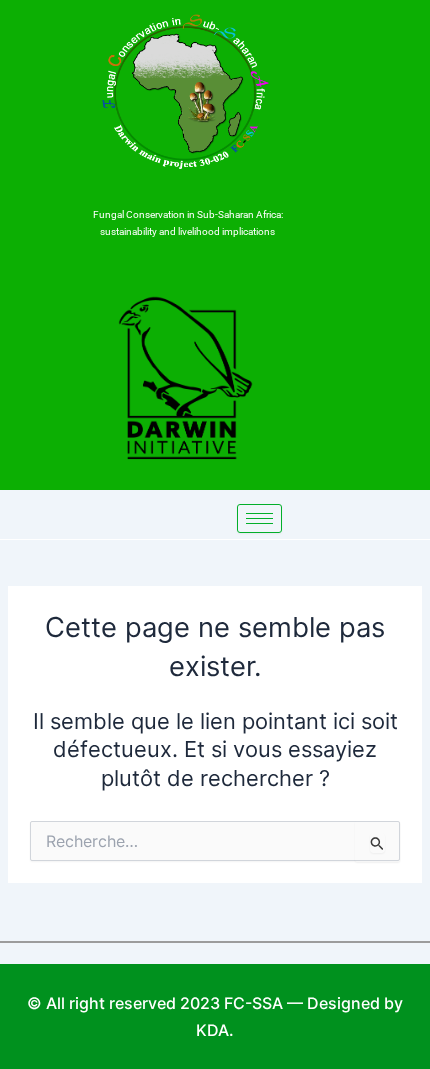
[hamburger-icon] (259, 518)
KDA (212, 1030)
